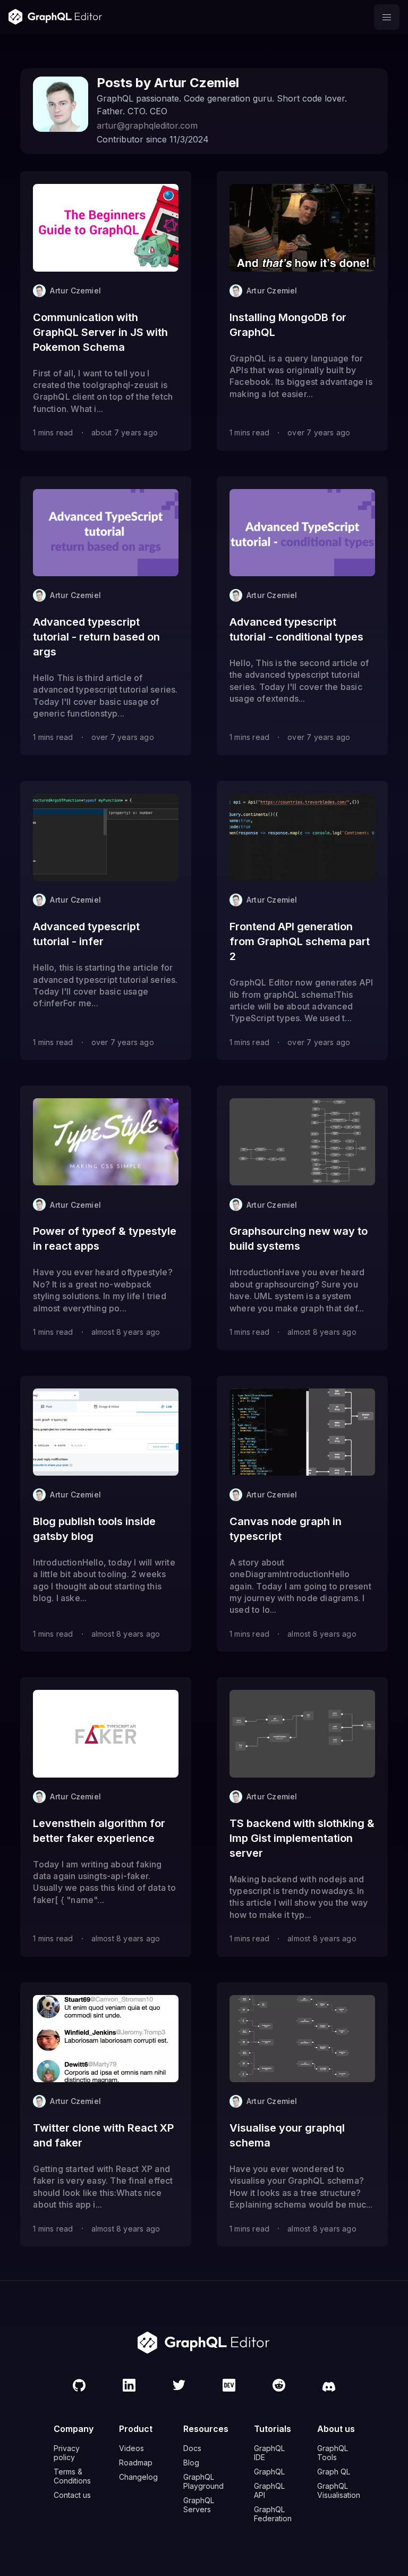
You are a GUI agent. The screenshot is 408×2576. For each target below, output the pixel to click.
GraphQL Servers (199, 2505)
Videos (131, 2448)
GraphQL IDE (269, 2453)
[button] (387, 17)
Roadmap (136, 2463)
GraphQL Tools (333, 2453)
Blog (191, 2463)
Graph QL (334, 2472)
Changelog (138, 2477)
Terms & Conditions (72, 2476)
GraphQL (269, 2472)
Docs (192, 2448)
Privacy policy (67, 2453)
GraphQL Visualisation (339, 2490)
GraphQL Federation (273, 2514)
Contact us (72, 2495)
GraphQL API (269, 2490)
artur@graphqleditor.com (147, 125)
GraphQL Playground (203, 2481)
